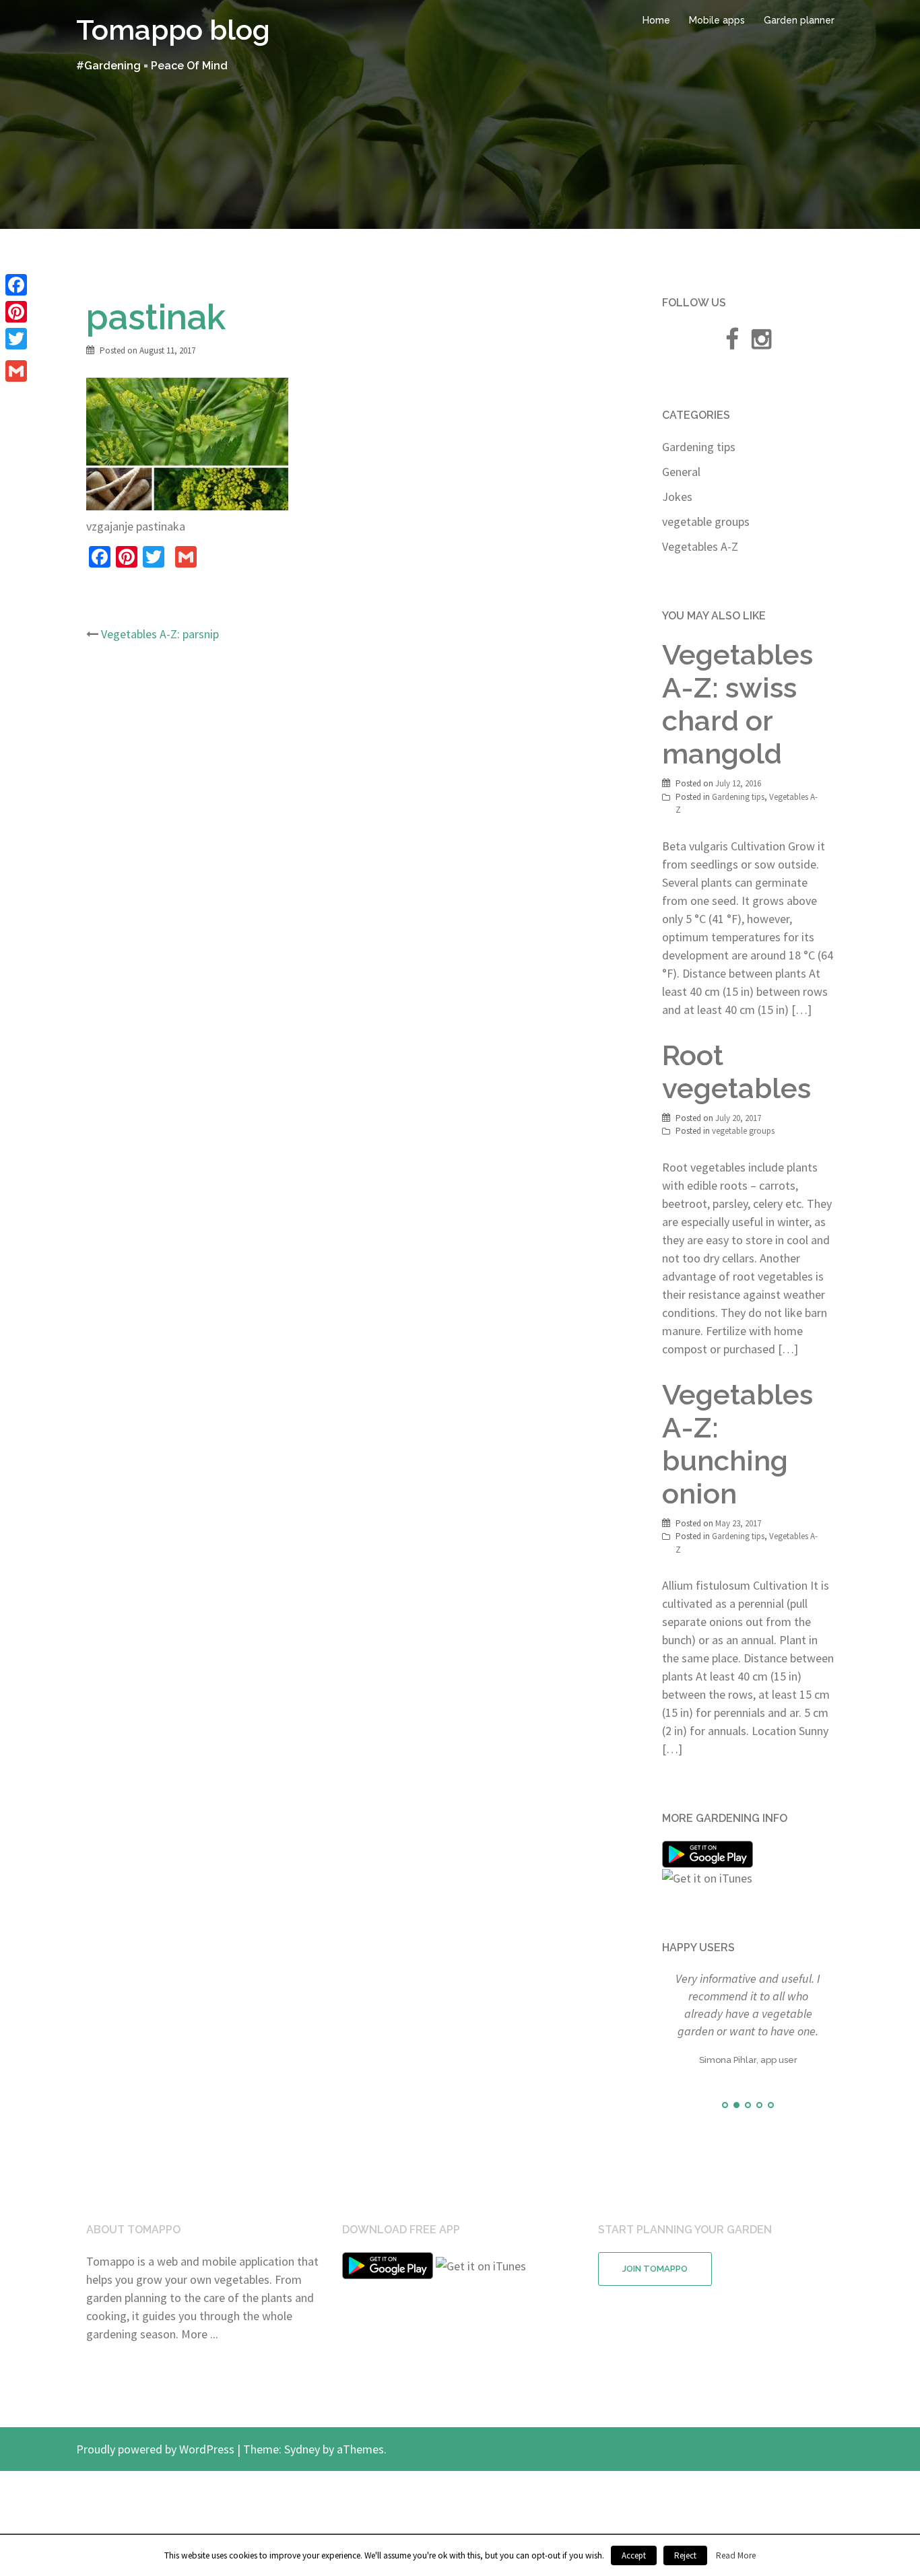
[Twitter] (16, 339)
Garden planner (799, 20)
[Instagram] (761, 343)
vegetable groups (706, 521)
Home (656, 20)
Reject (685, 2555)
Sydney (302, 2497)
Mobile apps (717, 20)
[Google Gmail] (16, 371)
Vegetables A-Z (700, 546)
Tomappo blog (173, 30)
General (681, 472)
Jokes (677, 497)
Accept (634, 2555)
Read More (736, 2555)
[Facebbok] (732, 343)
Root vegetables (736, 1072)
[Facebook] (16, 285)
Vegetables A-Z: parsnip (160, 634)
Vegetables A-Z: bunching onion (737, 1444)
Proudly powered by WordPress (155, 2497)
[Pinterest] (16, 312)
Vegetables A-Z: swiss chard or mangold (737, 704)
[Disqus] (357, 832)
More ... (200, 2382)
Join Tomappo (655, 2316)
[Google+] (16, 355)
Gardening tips (699, 447)
